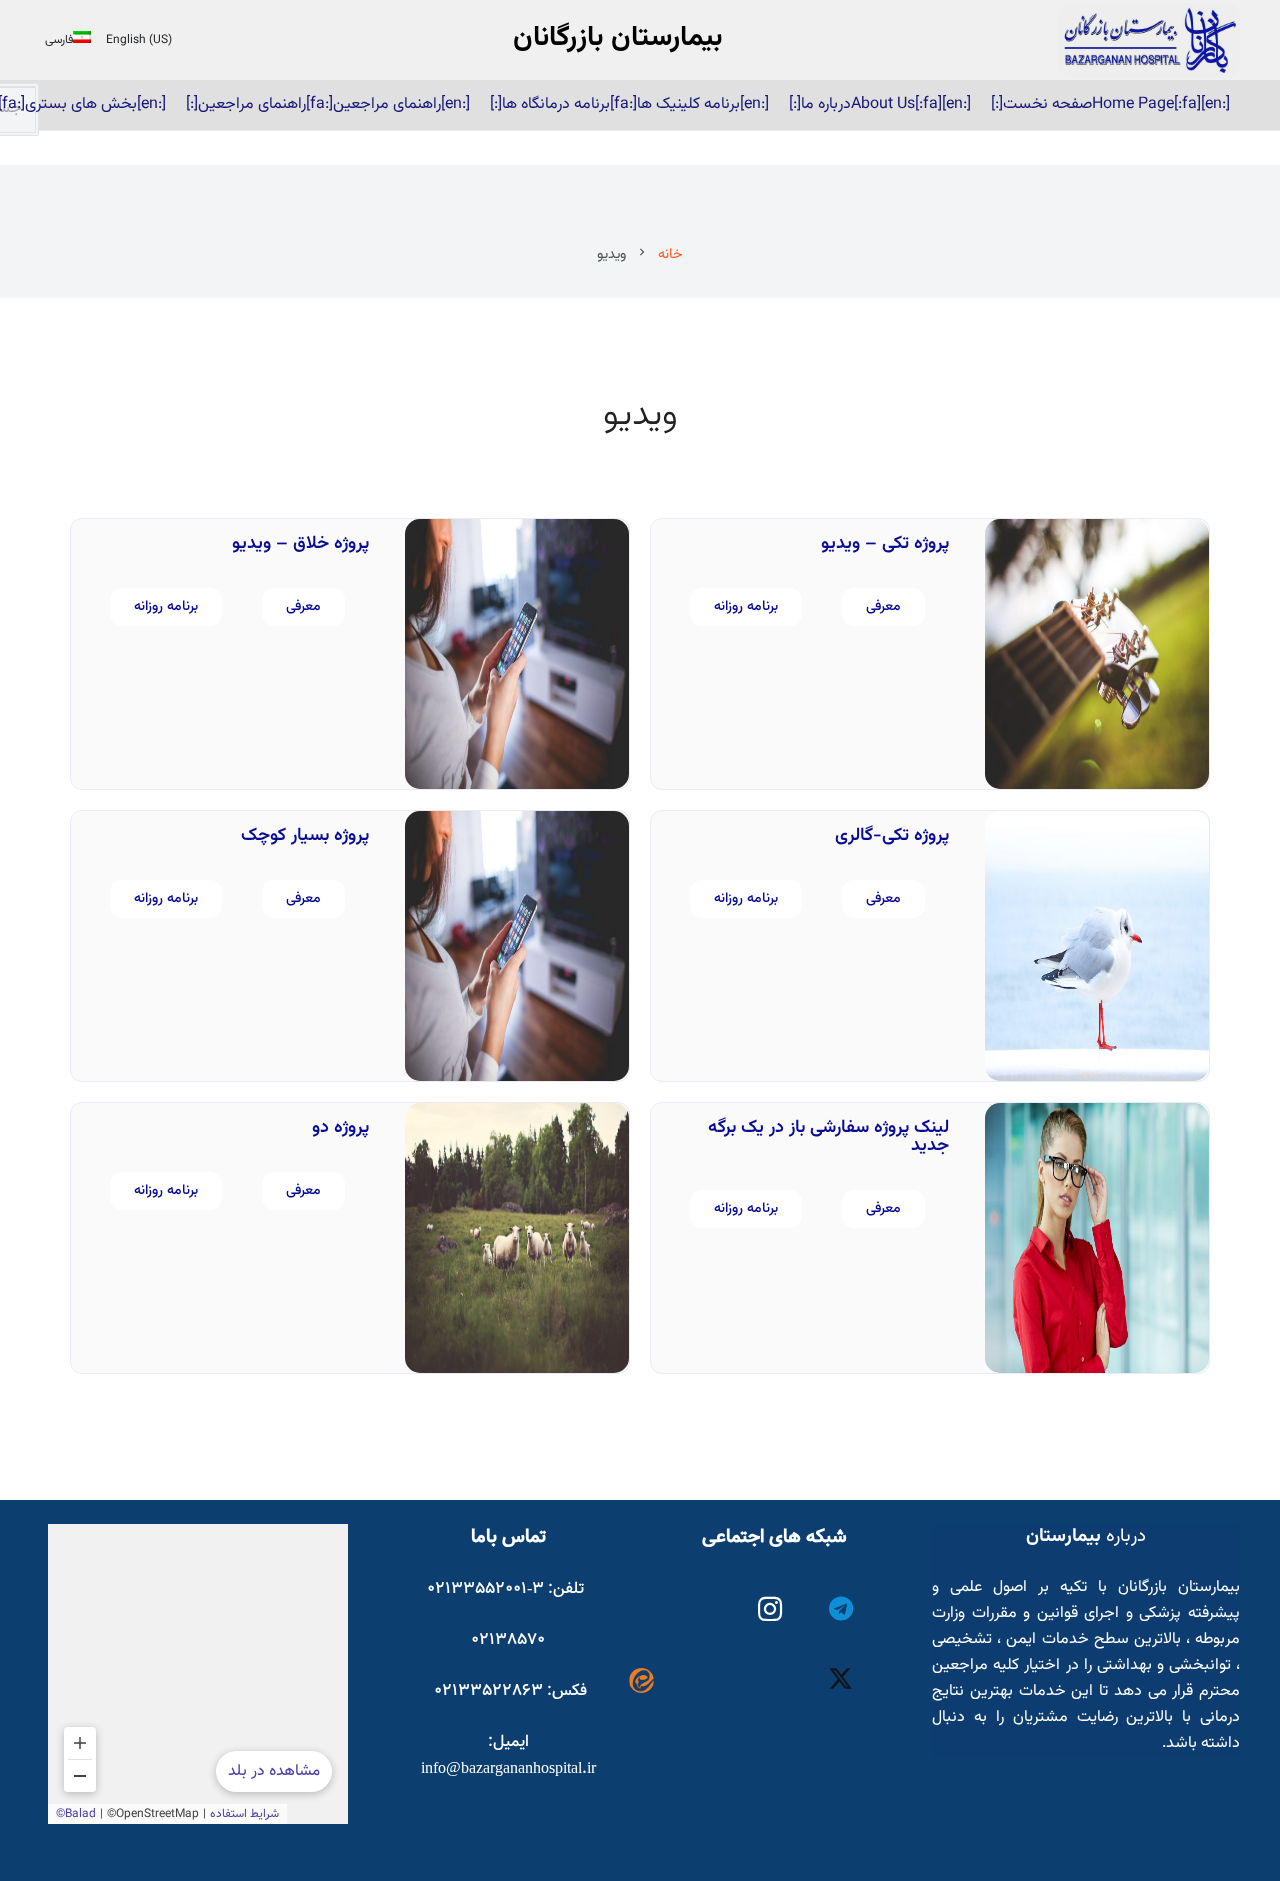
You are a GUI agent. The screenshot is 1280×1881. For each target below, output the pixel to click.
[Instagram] (770, 1609)
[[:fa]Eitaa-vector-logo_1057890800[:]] (641, 1680)
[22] (1149, 40)
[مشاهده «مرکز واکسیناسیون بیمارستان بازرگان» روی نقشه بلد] (198, 1674)
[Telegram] (841, 1609)
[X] (841, 1680)
